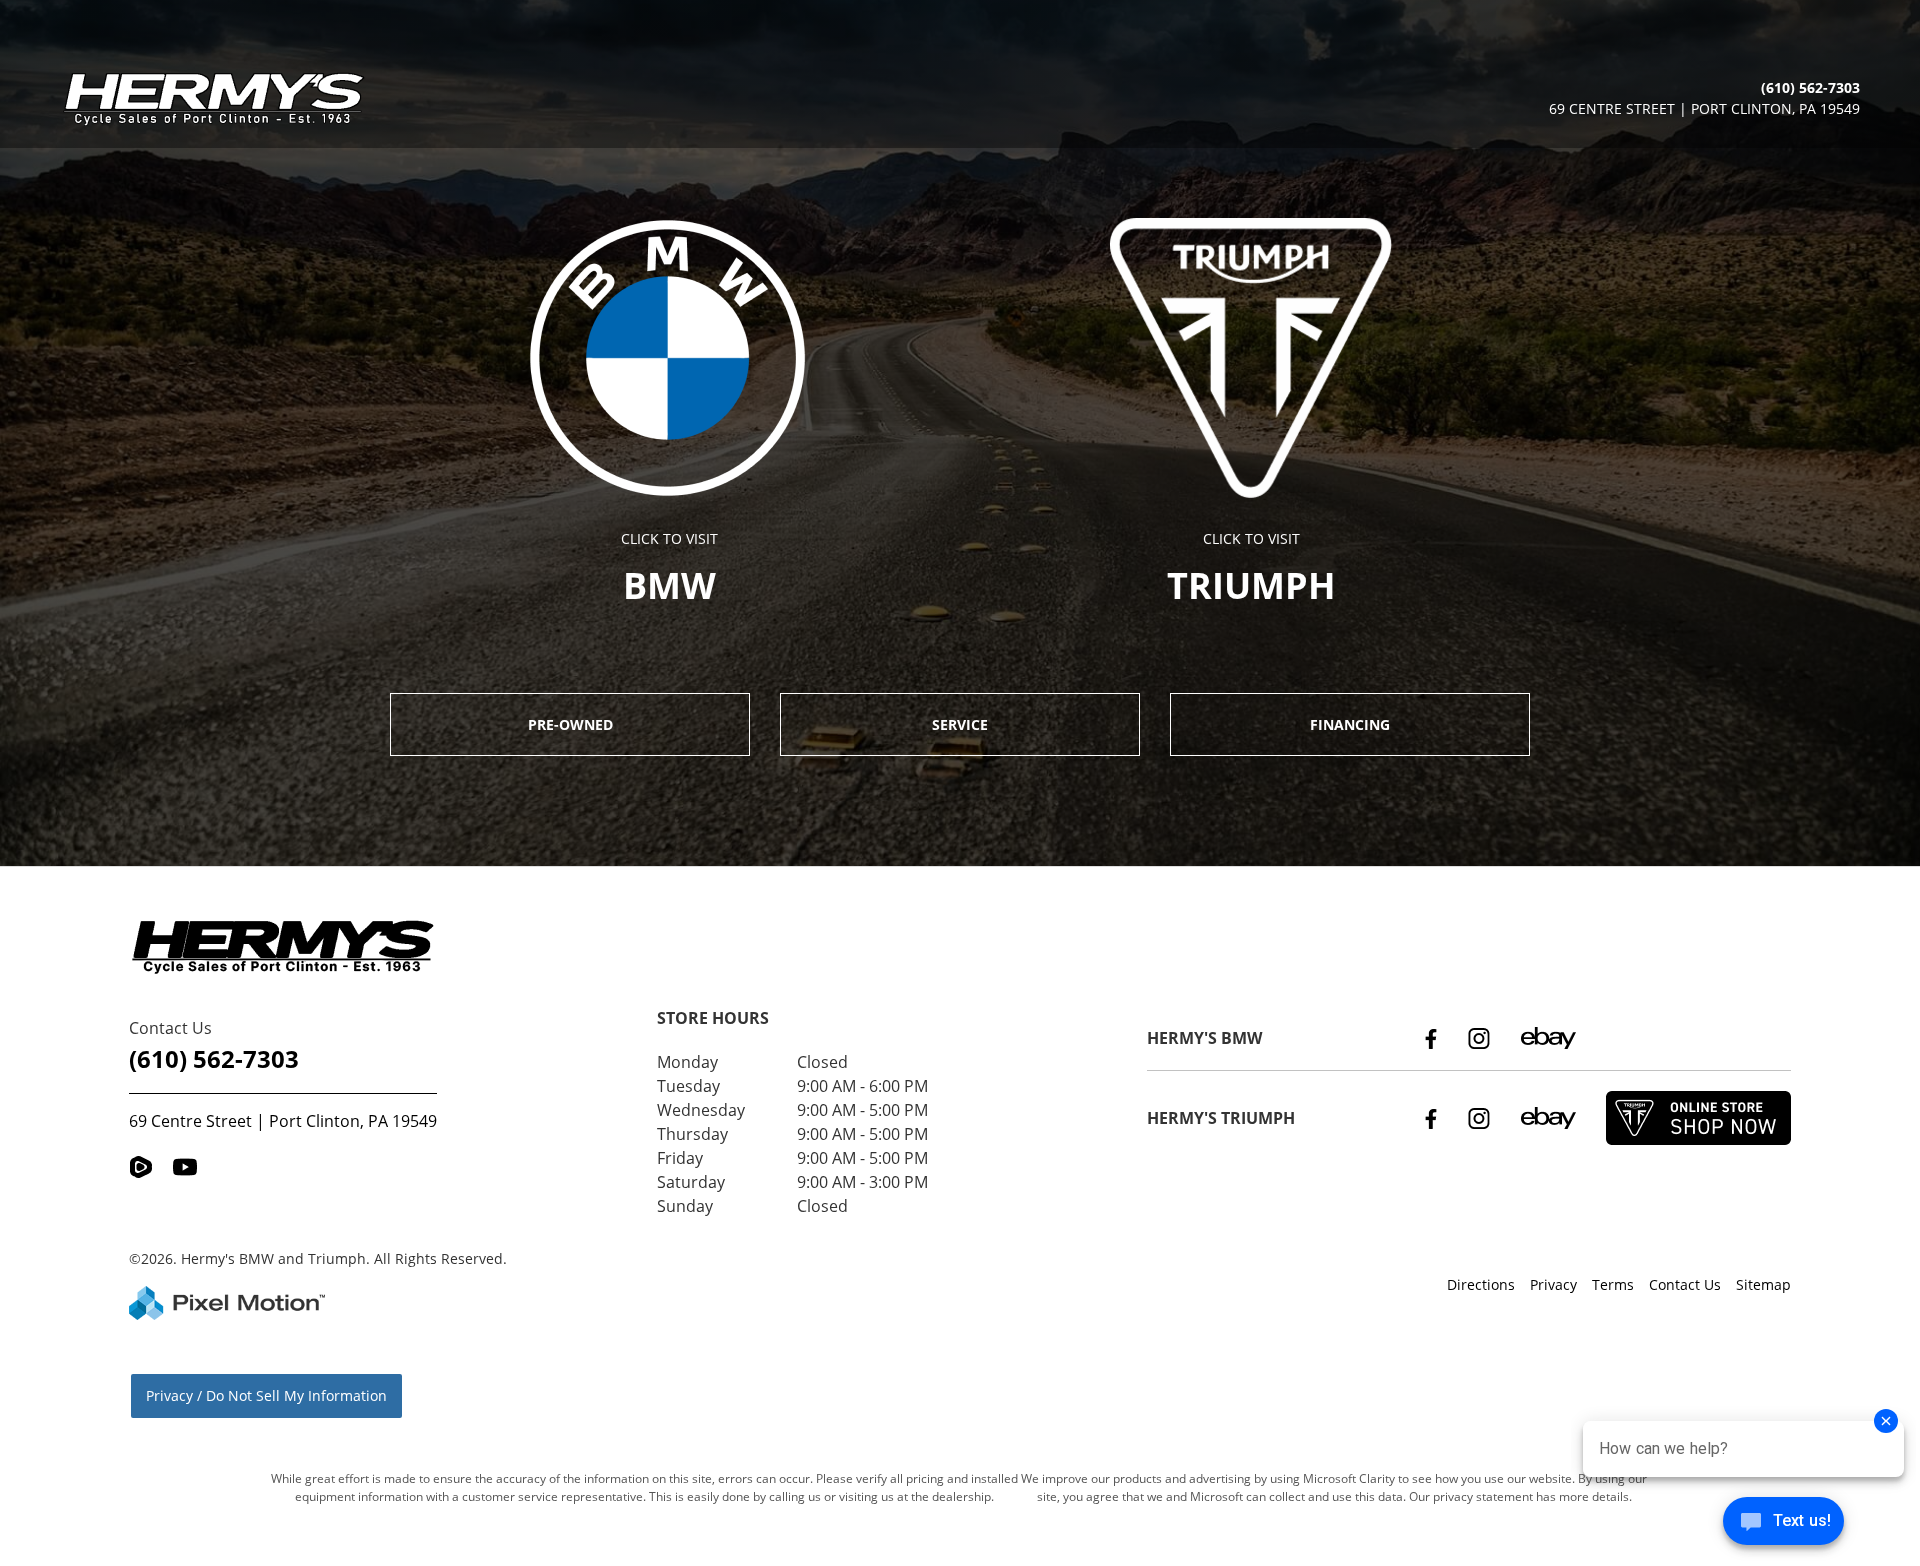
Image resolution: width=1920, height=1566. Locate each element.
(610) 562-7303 (214, 1058)
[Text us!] (1783, 1525)
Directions (1481, 1284)
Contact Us (1685, 1284)
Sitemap (1763, 1284)
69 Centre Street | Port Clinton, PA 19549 (283, 1121)
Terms (1613, 1284)
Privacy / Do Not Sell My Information (266, 1395)
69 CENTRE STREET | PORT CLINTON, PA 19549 (1704, 108)
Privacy (1553, 1284)
